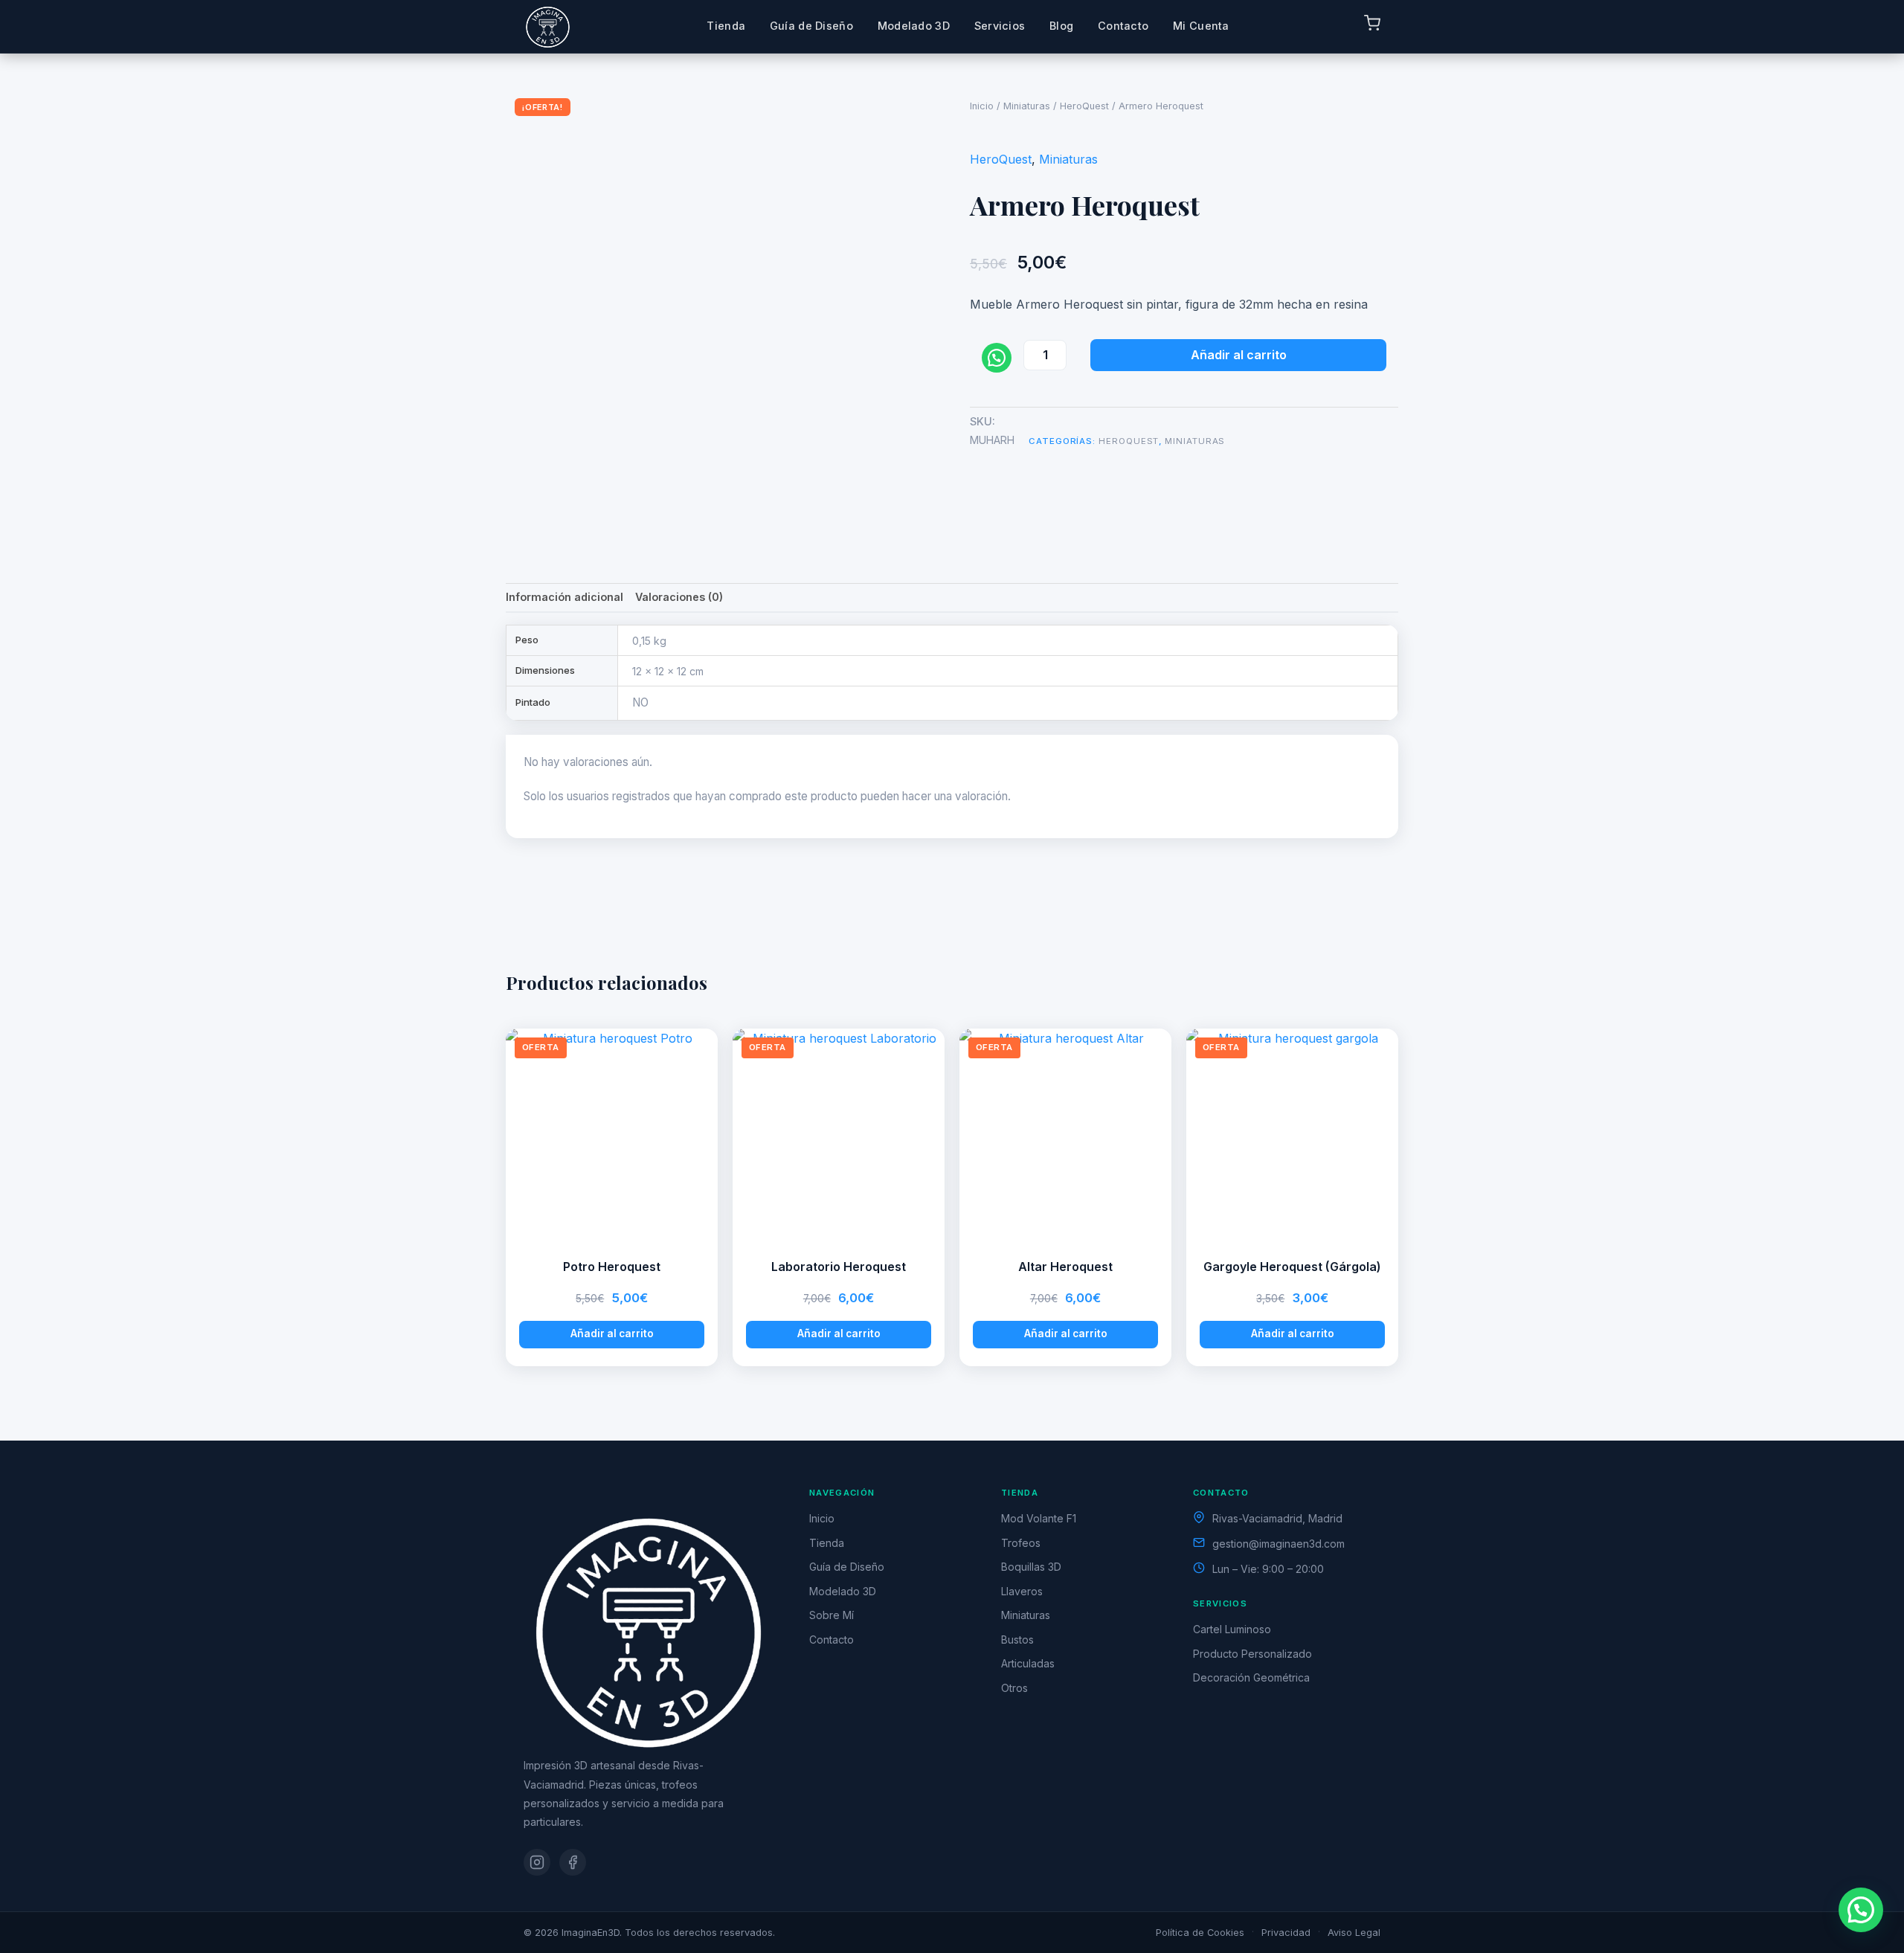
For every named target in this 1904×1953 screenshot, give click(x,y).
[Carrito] (1372, 26)
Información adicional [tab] (565, 597)
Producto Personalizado (1252, 1654)
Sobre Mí (832, 1615)
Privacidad (1286, 1933)
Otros (1014, 1688)
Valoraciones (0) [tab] (679, 597)
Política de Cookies (1200, 1933)
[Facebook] (573, 1862)
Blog (1061, 26)
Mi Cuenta (1201, 26)
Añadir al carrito (1239, 355)
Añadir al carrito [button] (612, 1333)
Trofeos (1021, 1543)
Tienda (726, 26)
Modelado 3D (914, 26)
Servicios (1000, 26)
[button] (1861, 1910)
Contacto (1123, 26)
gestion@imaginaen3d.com (1279, 1544)
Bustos (1017, 1640)
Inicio (982, 106)
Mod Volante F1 (1039, 1518)
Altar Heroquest (1065, 1267)
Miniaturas (1027, 106)
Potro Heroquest (612, 1267)
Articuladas (1028, 1663)
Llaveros (1022, 1591)
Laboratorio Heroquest (839, 1267)
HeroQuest (1084, 106)
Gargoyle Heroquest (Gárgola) (1292, 1267)
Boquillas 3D (1031, 1567)
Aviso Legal (1354, 1933)
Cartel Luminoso (1232, 1629)
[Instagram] (537, 1862)
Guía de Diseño (811, 26)
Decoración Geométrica (1251, 1677)
